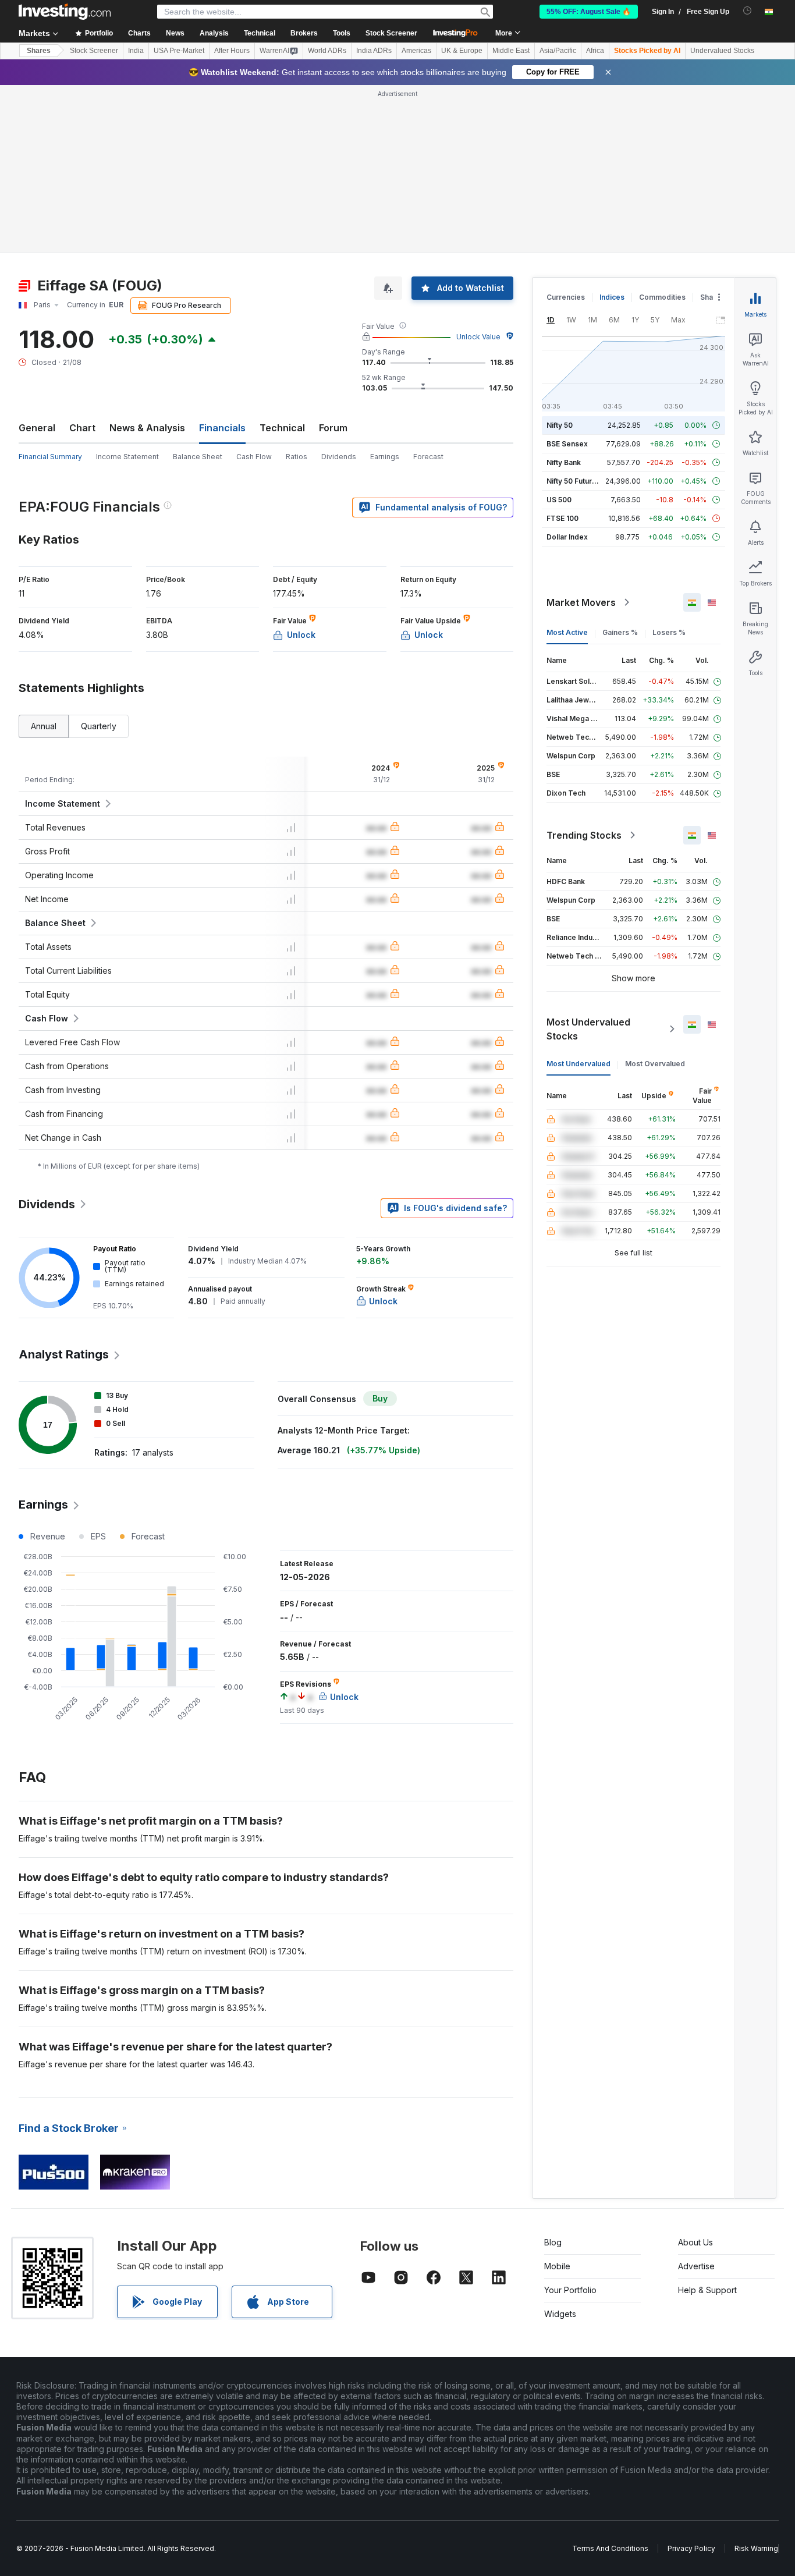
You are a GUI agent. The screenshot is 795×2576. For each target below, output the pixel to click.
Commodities (662, 297)
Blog (553, 2242)
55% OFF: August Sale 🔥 (589, 12)
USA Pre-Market (179, 51)
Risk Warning (756, 2548)
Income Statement (127, 457)
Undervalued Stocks (722, 51)
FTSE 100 (562, 518)
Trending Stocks (584, 835)
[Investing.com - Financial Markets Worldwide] (65, 12)
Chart (82, 428)
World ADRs (327, 51)
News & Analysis (147, 428)
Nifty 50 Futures (574, 481)
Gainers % (620, 632)
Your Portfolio (570, 2290)
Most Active (567, 632)
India (136, 51)
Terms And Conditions (610, 2548)
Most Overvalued (655, 1064)
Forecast (428, 457)
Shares (39, 51)
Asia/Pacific (558, 51)
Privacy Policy (691, 2548)
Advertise (696, 2266)
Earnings (385, 457)
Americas (416, 51)
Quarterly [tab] (99, 726)
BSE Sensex (567, 444)
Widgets (560, 2314)
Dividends (339, 457)
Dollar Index (567, 537)
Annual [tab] (44, 726)
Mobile (557, 2266)
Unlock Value (478, 337)
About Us (695, 2242)
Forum (333, 428)
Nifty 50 (560, 425)
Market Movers (581, 602)
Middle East (511, 51)
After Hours (232, 51)
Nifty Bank (564, 462)
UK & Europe (462, 51)
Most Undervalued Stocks (588, 1029)
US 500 (559, 500)
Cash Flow (254, 457)
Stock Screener (391, 33)
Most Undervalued (578, 1064)
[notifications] (748, 11)
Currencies (566, 297)
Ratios (297, 457)
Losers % (669, 632)
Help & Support (707, 2290)
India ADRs (374, 51)
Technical (282, 428)
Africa (595, 51)
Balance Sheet (198, 457)
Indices (612, 297)
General (37, 428)
